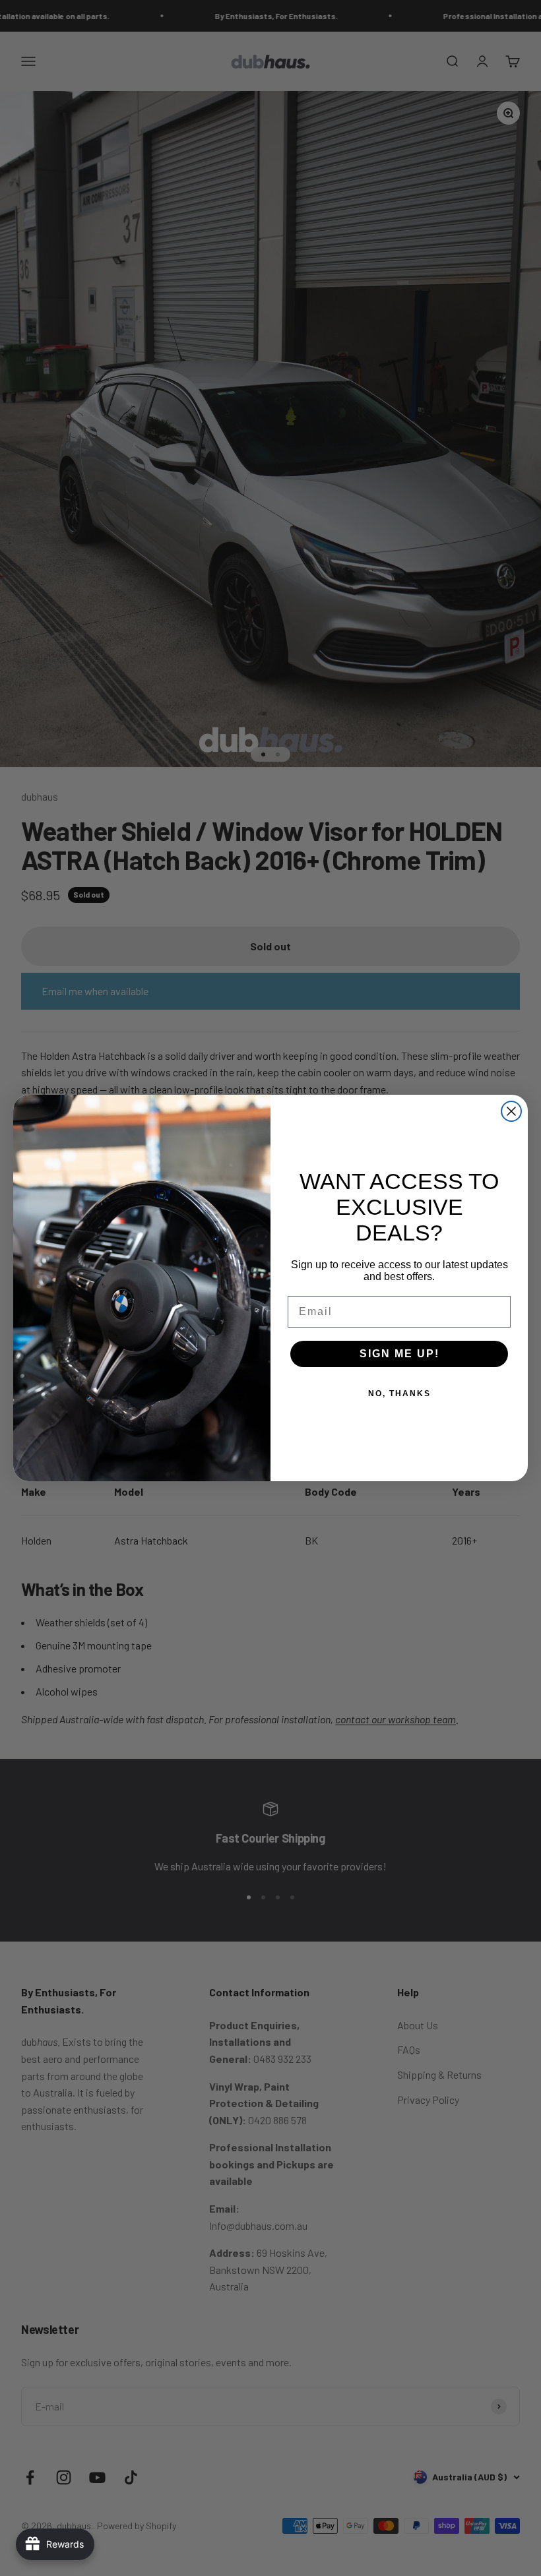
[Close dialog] (511, 1111)
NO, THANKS (399, 1394)
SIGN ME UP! (399, 1354)
